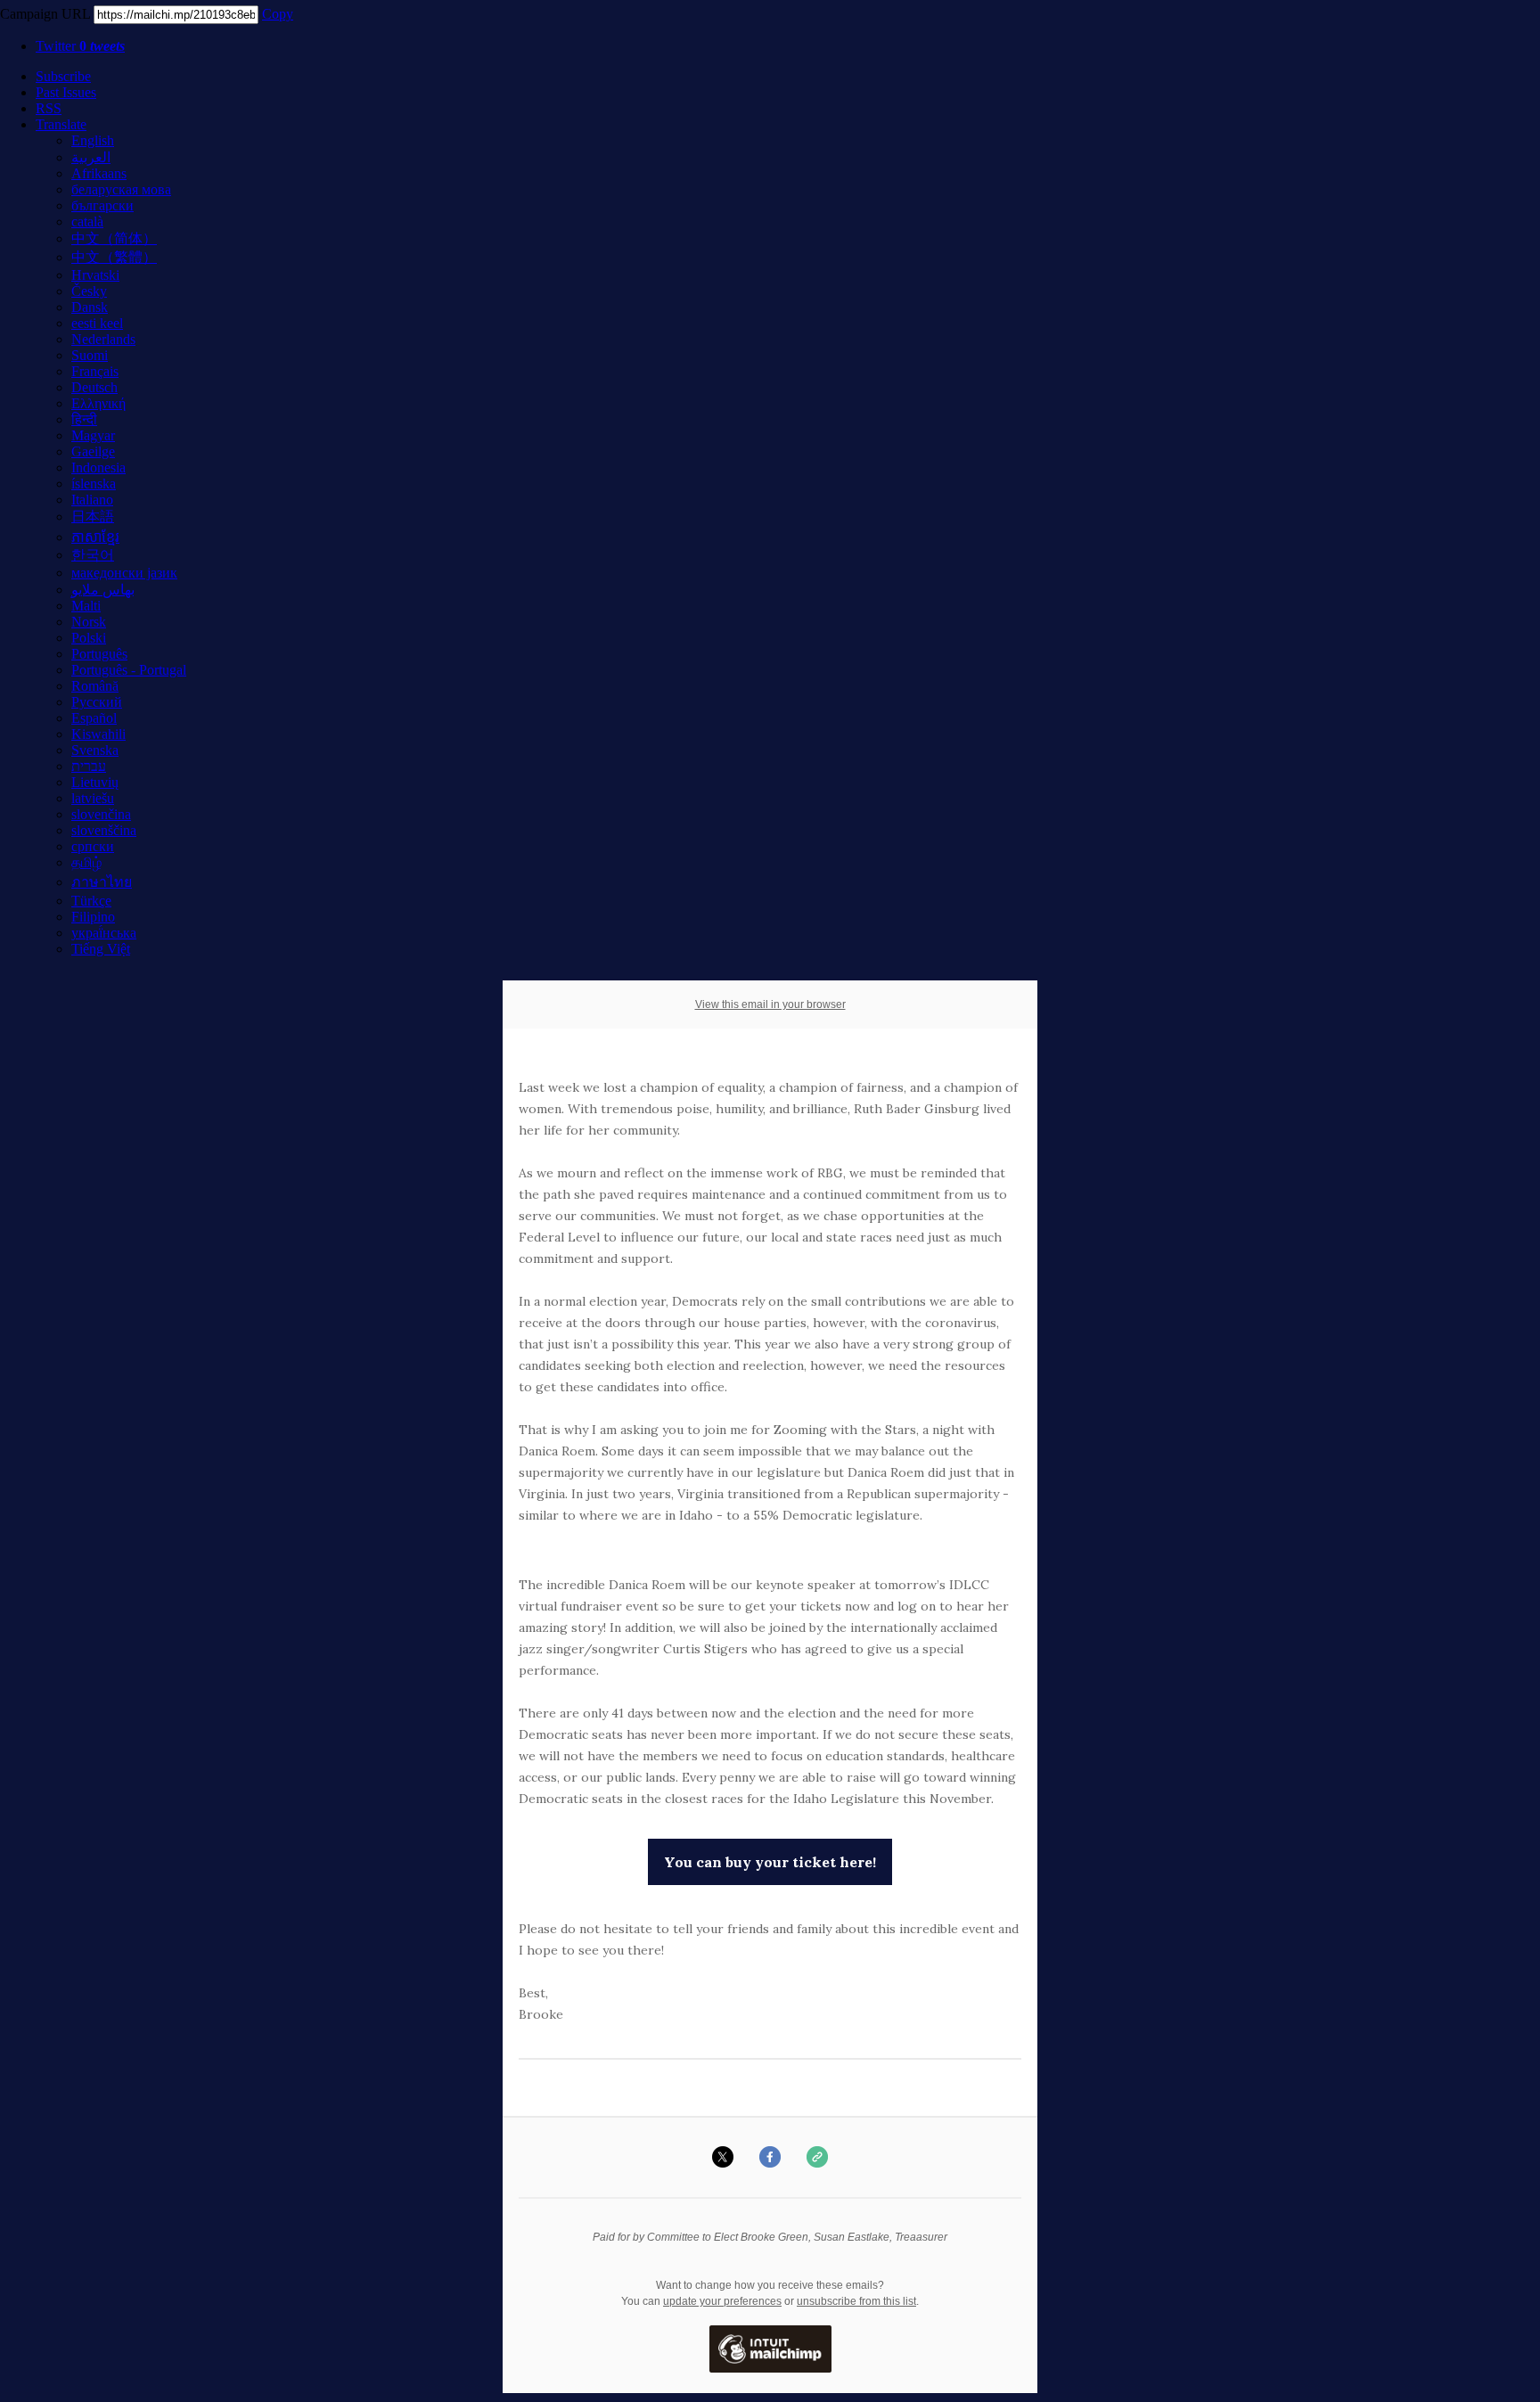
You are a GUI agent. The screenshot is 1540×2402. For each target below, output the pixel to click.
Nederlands (103, 339)
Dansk (90, 307)
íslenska (94, 484)
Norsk (89, 622)
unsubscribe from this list (856, 2301)
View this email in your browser (770, 1004)
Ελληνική (98, 403)
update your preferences (722, 2301)
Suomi (90, 355)
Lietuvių (95, 782)
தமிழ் (86, 862)
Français (95, 371)
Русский (97, 702)
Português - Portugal (129, 670)
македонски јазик (124, 573)
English (93, 140)
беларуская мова (121, 189)
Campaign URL (45, 14)
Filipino (93, 917)
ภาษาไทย (102, 882)
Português (99, 654)
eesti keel (97, 323)
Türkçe (91, 901)
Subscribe (63, 76)
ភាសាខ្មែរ (95, 537)
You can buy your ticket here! (770, 1862)
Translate (61, 124)
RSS (49, 108)
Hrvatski (95, 275)
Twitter (80, 46)
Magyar (93, 435)
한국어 (93, 555)
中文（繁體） (114, 257)
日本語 (93, 516)
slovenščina (104, 830)
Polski (89, 638)
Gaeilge (93, 451)
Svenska (95, 750)
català (87, 221)
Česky (89, 291)
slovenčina (101, 814)
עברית (89, 766)
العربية (91, 157)
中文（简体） (114, 238)
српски (93, 846)
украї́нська (104, 933)
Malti (86, 606)
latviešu (93, 798)
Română (95, 686)
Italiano (92, 500)
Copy (278, 14)
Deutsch (94, 387)
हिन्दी (84, 419)
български (102, 205)
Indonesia (98, 467)
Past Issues (66, 92)
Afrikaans (99, 173)
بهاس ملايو (103, 590)
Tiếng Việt (101, 949)
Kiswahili (98, 734)
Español (94, 718)
